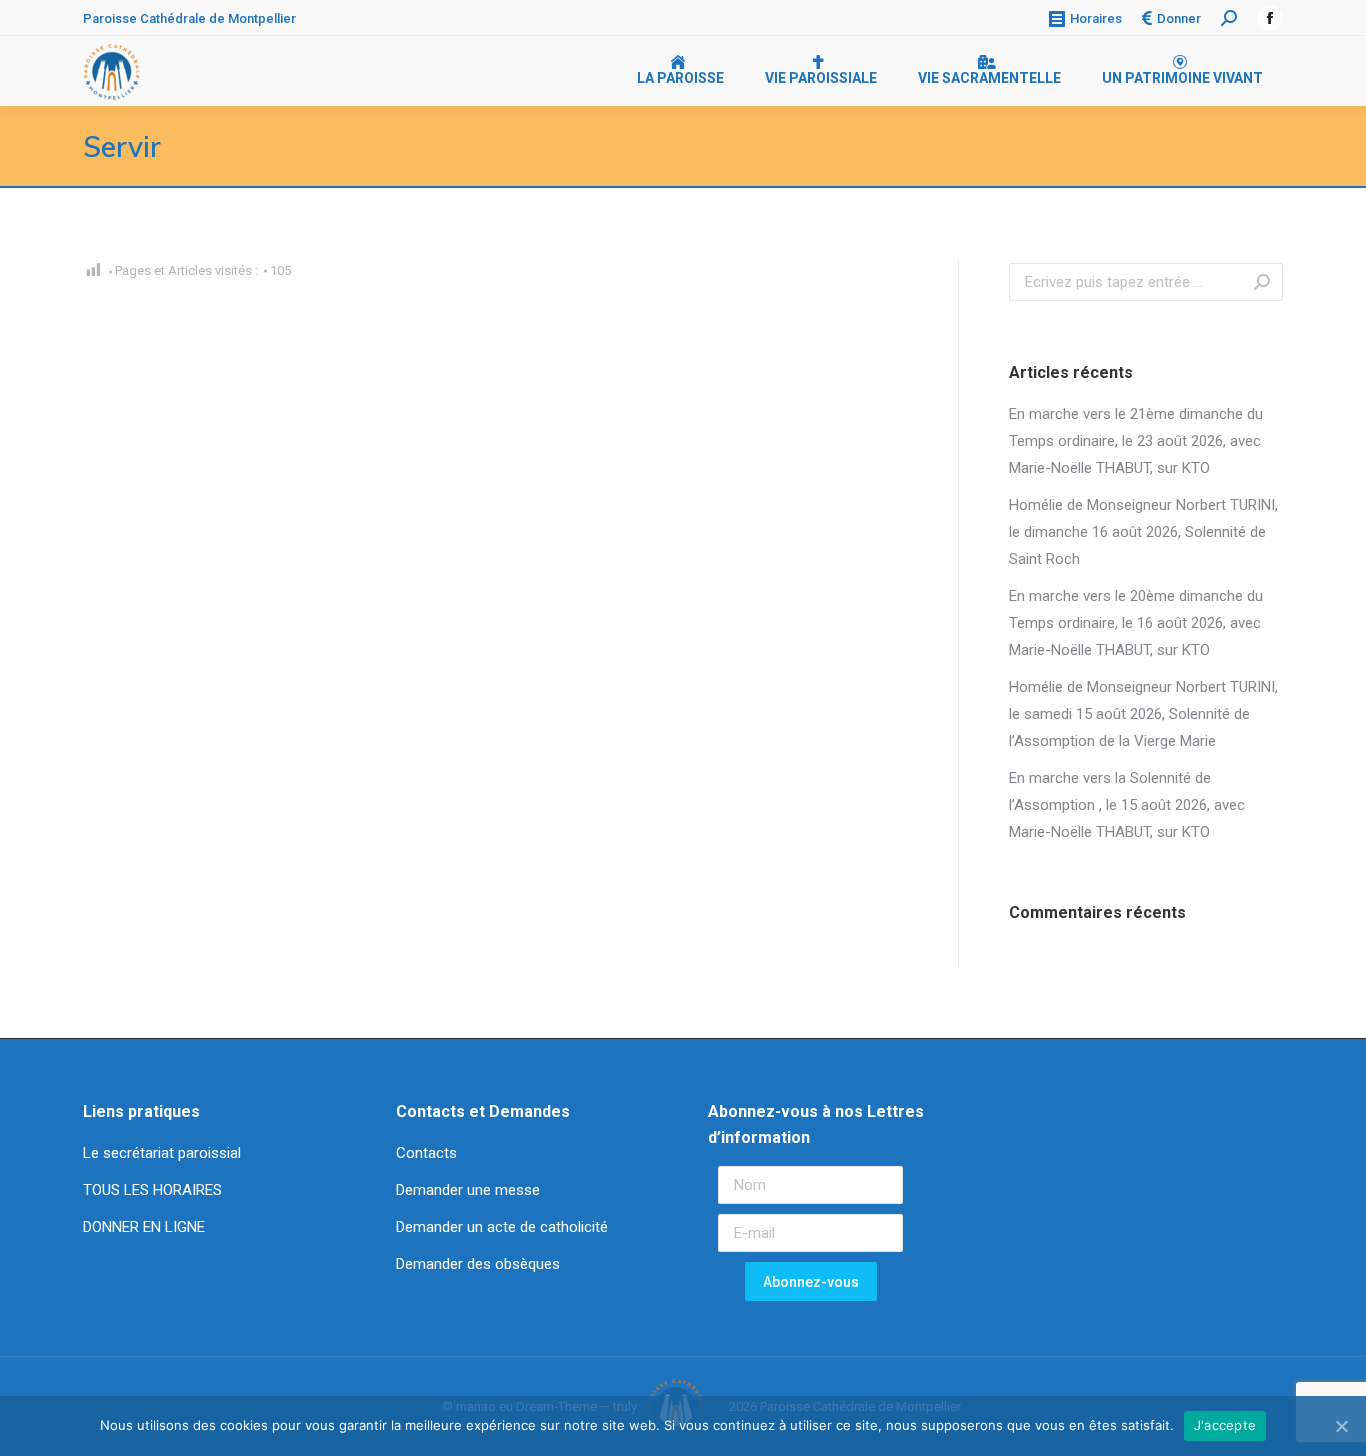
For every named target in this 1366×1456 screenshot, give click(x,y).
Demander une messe (468, 1190)
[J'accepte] (1341, 1426)
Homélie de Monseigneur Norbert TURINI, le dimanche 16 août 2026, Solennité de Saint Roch (1143, 532)
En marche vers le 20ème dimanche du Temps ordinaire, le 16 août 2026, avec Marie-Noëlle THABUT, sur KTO (1136, 623)
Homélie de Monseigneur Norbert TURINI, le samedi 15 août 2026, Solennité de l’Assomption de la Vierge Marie (1143, 714)
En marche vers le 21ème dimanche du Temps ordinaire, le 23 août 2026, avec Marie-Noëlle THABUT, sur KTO (1136, 441)
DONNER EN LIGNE (144, 1227)
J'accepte (1225, 1425)
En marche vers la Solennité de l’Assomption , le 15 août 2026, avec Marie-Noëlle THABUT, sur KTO (1127, 805)
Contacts (426, 1153)
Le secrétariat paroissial (164, 1153)
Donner (1179, 18)
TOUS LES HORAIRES (152, 1190)
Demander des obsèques (478, 1264)
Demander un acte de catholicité (502, 1227)
